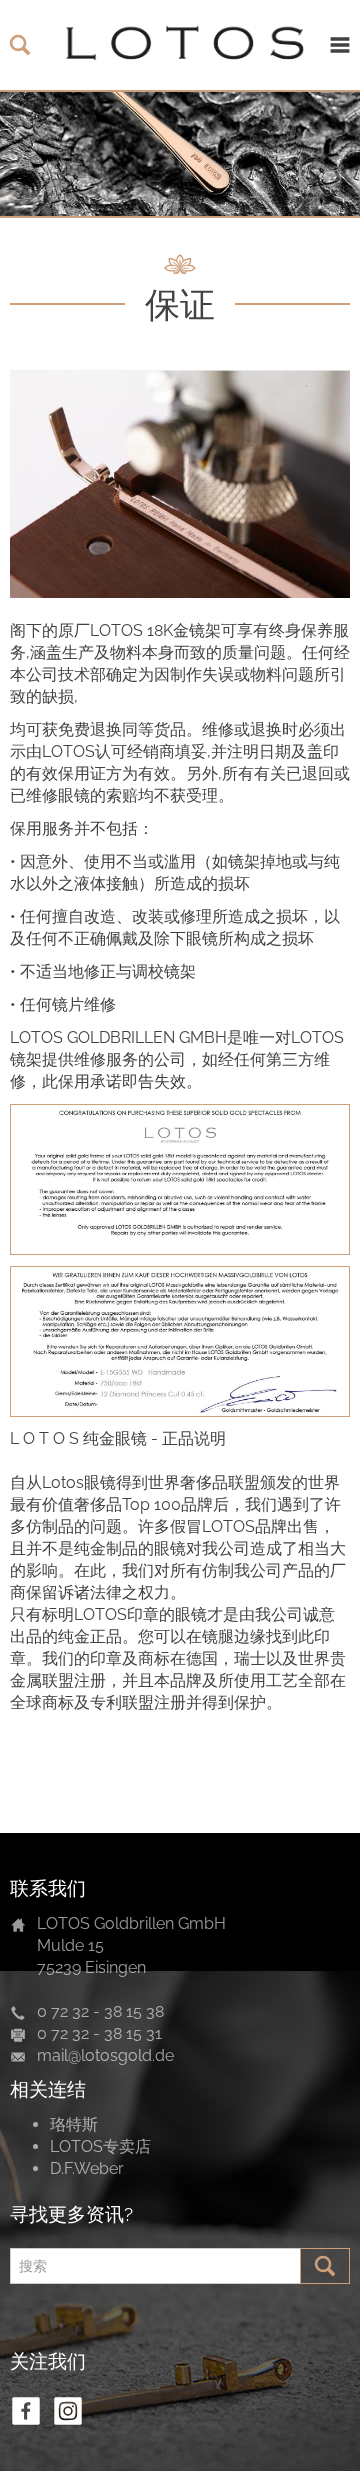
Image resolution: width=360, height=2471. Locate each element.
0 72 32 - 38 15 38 (100, 2011)
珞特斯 (74, 2124)
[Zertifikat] (180, 1179)
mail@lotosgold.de (105, 2055)
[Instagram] (68, 2411)
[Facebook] (26, 2411)
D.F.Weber (87, 2168)
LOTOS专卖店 (100, 2146)
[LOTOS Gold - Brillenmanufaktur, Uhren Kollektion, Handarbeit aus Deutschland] (180, 45)
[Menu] (340, 45)
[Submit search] (325, 2266)
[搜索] (20, 45)
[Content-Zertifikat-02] (180, 1341)
